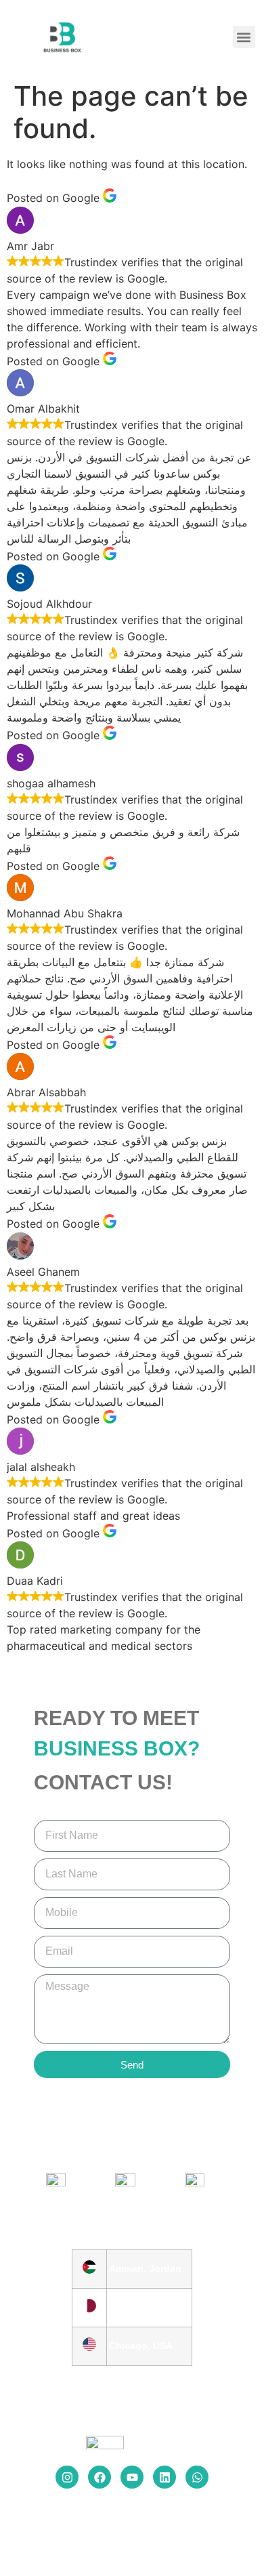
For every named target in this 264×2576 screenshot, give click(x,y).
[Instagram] (67, 2477)
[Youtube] (132, 2477)
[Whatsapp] (197, 2477)
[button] (244, 37)
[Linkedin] (164, 2477)
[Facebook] (100, 2477)
